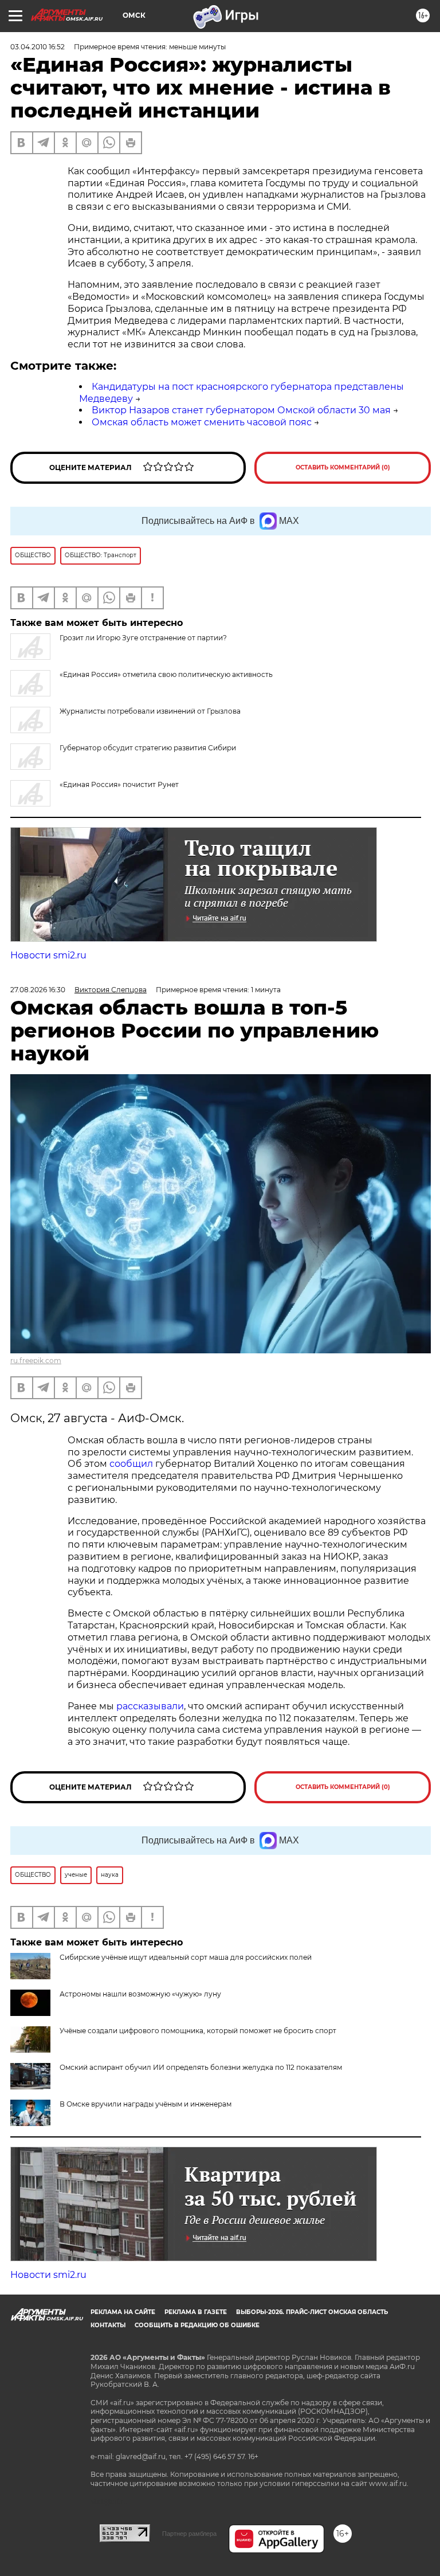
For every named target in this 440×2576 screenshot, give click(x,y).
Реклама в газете (196, 2312)
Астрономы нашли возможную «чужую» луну (140, 1994)
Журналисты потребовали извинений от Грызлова (150, 711)
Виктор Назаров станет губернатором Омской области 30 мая (241, 410)
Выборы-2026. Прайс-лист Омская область (312, 2312)
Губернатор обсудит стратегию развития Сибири (148, 748)
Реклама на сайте (123, 2312)
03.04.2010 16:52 (38, 47)
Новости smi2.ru (48, 955)
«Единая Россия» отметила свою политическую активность (166, 674)
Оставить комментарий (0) (343, 467)
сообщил (131, 1464)
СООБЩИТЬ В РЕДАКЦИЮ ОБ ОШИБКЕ (197, 2325)
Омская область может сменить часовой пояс (202, 422)
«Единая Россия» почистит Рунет (119, 784)
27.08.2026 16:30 (38, 990)
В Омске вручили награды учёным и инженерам (146, 2104)
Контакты (108, 2325)
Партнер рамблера (189, 2534)
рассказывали (150, 1706)
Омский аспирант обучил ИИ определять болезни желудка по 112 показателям (201, 2067)
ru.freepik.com (36, 1361)
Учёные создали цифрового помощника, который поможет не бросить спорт (198, 2031)
